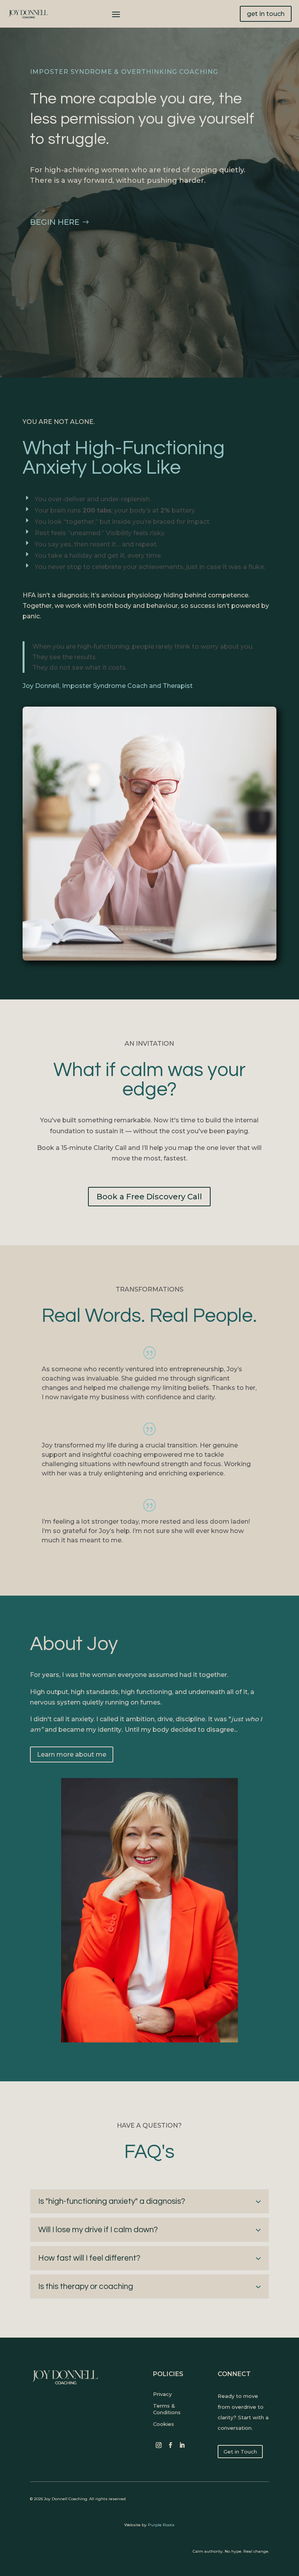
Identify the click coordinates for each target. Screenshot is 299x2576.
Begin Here (55, 222)
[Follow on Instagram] (159, 2445)
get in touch (266, 14)
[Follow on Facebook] (171, 2445)
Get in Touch (240, 2452)
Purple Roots (161, 2525)
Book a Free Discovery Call (149, 1197)
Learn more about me (72, 1754)
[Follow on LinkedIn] (182, 2445)
